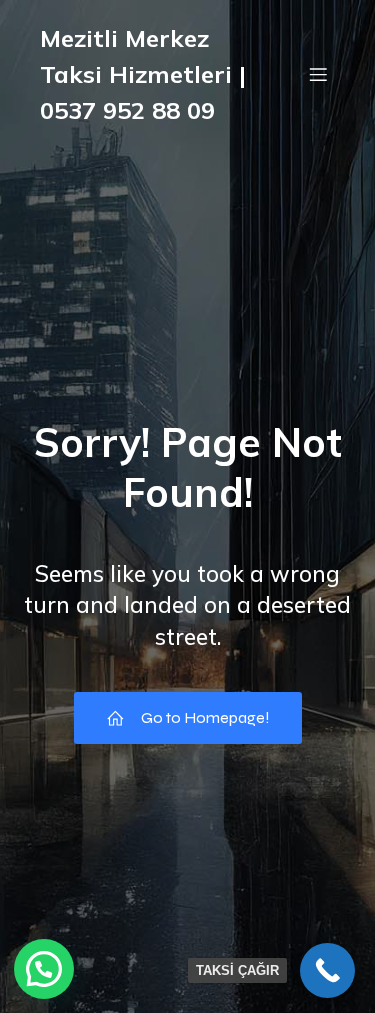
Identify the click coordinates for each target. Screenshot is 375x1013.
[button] (44, 969)
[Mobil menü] (318, 74)
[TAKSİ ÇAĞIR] (327, 970)
